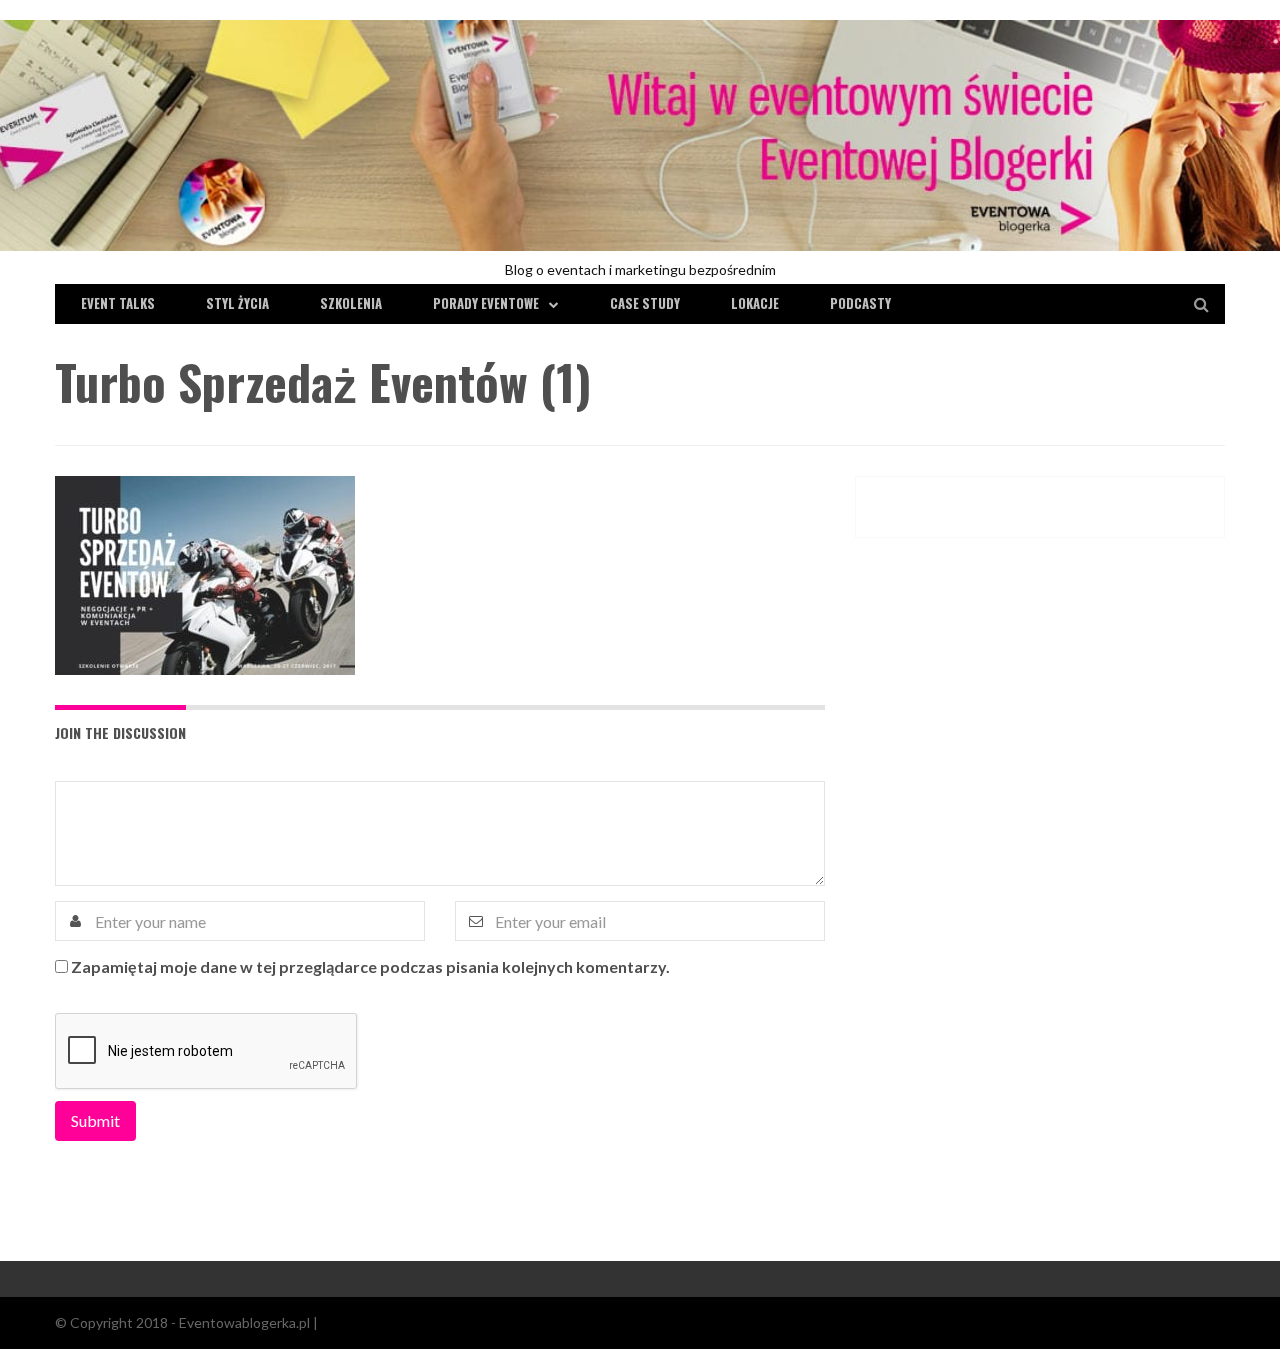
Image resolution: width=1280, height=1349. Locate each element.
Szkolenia (351, 303)
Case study (645, 303)
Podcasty (860, 303)
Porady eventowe (486, 303)
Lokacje (755, 303)
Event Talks (118, 303)
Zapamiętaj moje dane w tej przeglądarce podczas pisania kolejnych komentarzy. (370, 966)
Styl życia (237, 303)
